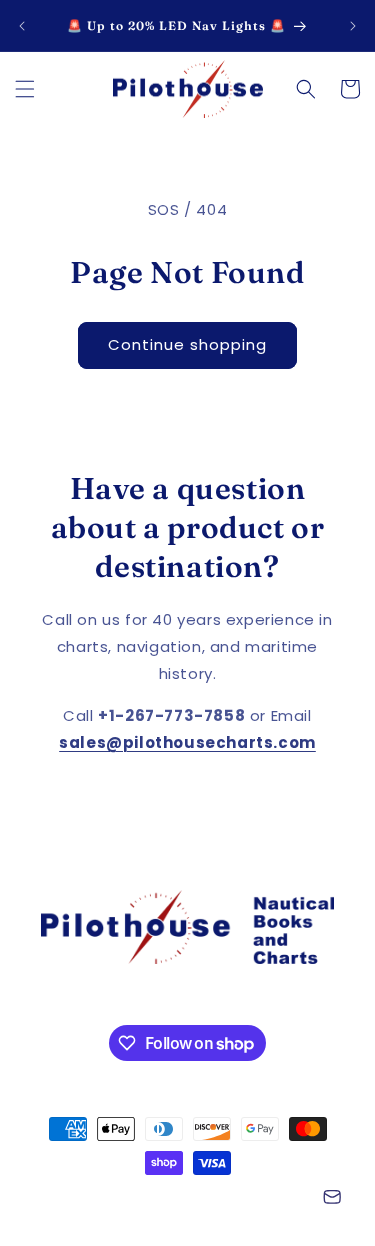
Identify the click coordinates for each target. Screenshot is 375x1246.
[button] (25, 89)
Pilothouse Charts (130, 1199)
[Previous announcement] (22, 26)
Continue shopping (187, 344)
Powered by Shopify (249, 1199)
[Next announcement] (353, 26)
